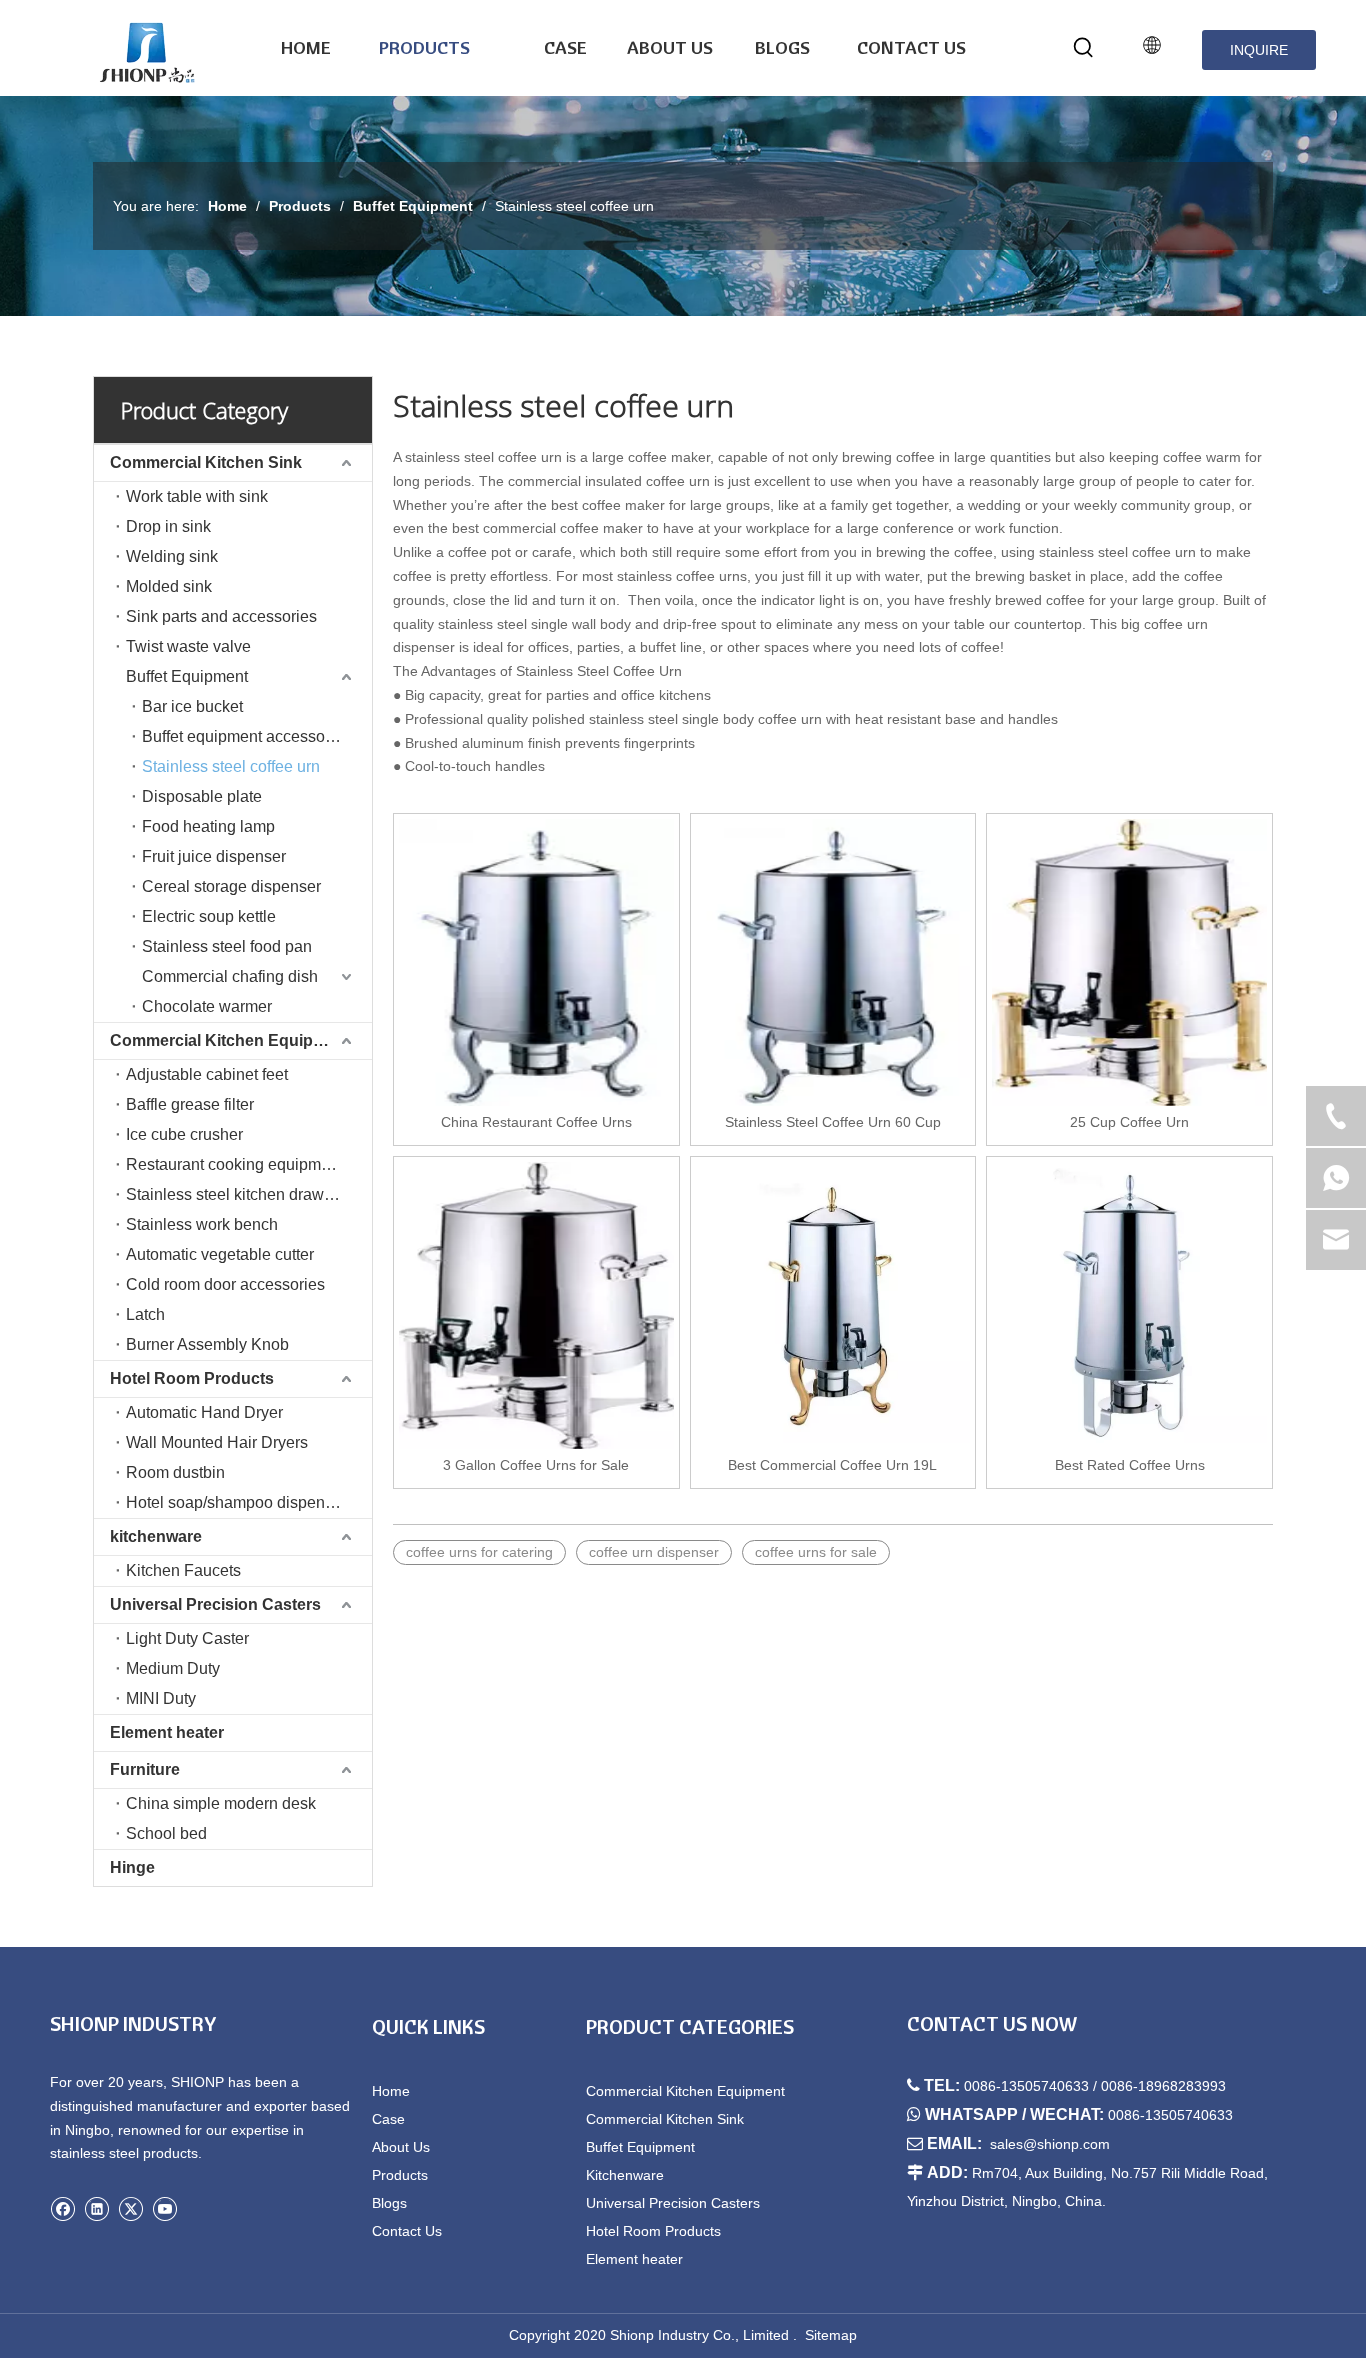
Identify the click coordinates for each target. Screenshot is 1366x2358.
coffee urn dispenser (654, 1552)
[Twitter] (130, 2208)
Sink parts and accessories (221, 616)
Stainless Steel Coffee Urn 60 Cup (833, 1122)
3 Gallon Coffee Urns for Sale (536, 1465)
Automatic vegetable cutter (220, 1254)
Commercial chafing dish (230, 976)
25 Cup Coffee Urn (1129, 1122)
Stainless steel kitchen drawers (236, 1194)
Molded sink (169, 586)
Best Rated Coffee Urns (1130, 1465)
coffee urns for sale (816, 1552)
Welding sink (172, 556)
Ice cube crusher (184, 1134)
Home (391, 2091)
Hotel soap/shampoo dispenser (236, 1502)
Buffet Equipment (187, 676)
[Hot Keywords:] (1084, 48)
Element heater (167, 1732)
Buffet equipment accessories (246, 736)
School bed (166, 1833)
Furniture (145, 1769)
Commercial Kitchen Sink (206, 462)
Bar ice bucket (192, 706)
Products (400, 2175)
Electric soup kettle (209, 916)
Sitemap (831, 2335)
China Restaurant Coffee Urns (536, 1122)
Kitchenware (625, 2175)
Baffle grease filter (190, 1104)
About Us (401, 2147)
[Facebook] (62, 2208)
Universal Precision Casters (215, 1604)
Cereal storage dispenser (231, 886)
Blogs (389, 2203)
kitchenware (156, 1536)
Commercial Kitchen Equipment (230, 1040)
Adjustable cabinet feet (207, 1074)
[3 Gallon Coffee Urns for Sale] (536, 1305)
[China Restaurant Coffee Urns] (536, 962)
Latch (145, 1314)
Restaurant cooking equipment (234, 1164)
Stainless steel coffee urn (231, 766)
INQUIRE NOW (1259, 56)
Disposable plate (202, 796)
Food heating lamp (208, 826)
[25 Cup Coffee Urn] (1129, 962)
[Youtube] (164, 2208)
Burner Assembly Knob (207, 1344)
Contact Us (407, 2231)
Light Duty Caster (187, 1638)
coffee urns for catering (479, 1552)
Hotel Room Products (192, 1378)
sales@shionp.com (1050, 2144)
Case (388, 2119)
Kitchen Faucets (183, 1570)
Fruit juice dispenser (214, 856)
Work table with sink (197, 496)
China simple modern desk (221, 1803)
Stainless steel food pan (227, 946)
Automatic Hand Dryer (204, 1412)
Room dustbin (175, 1472)
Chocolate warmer (207, 1006)
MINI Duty (161, 1698)
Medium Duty (173, 1668)
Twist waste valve (188, 646)
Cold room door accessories (225, 1284)
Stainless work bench (202, 1224)
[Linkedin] (96, 2208)
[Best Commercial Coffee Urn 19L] (833, 1305)
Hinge (132, 1867)
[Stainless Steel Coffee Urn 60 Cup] (833, 962)
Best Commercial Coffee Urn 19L (832, 1465)
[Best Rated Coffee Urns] (1129, 1305)
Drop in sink (168, 526)
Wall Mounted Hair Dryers (217, 1442)
